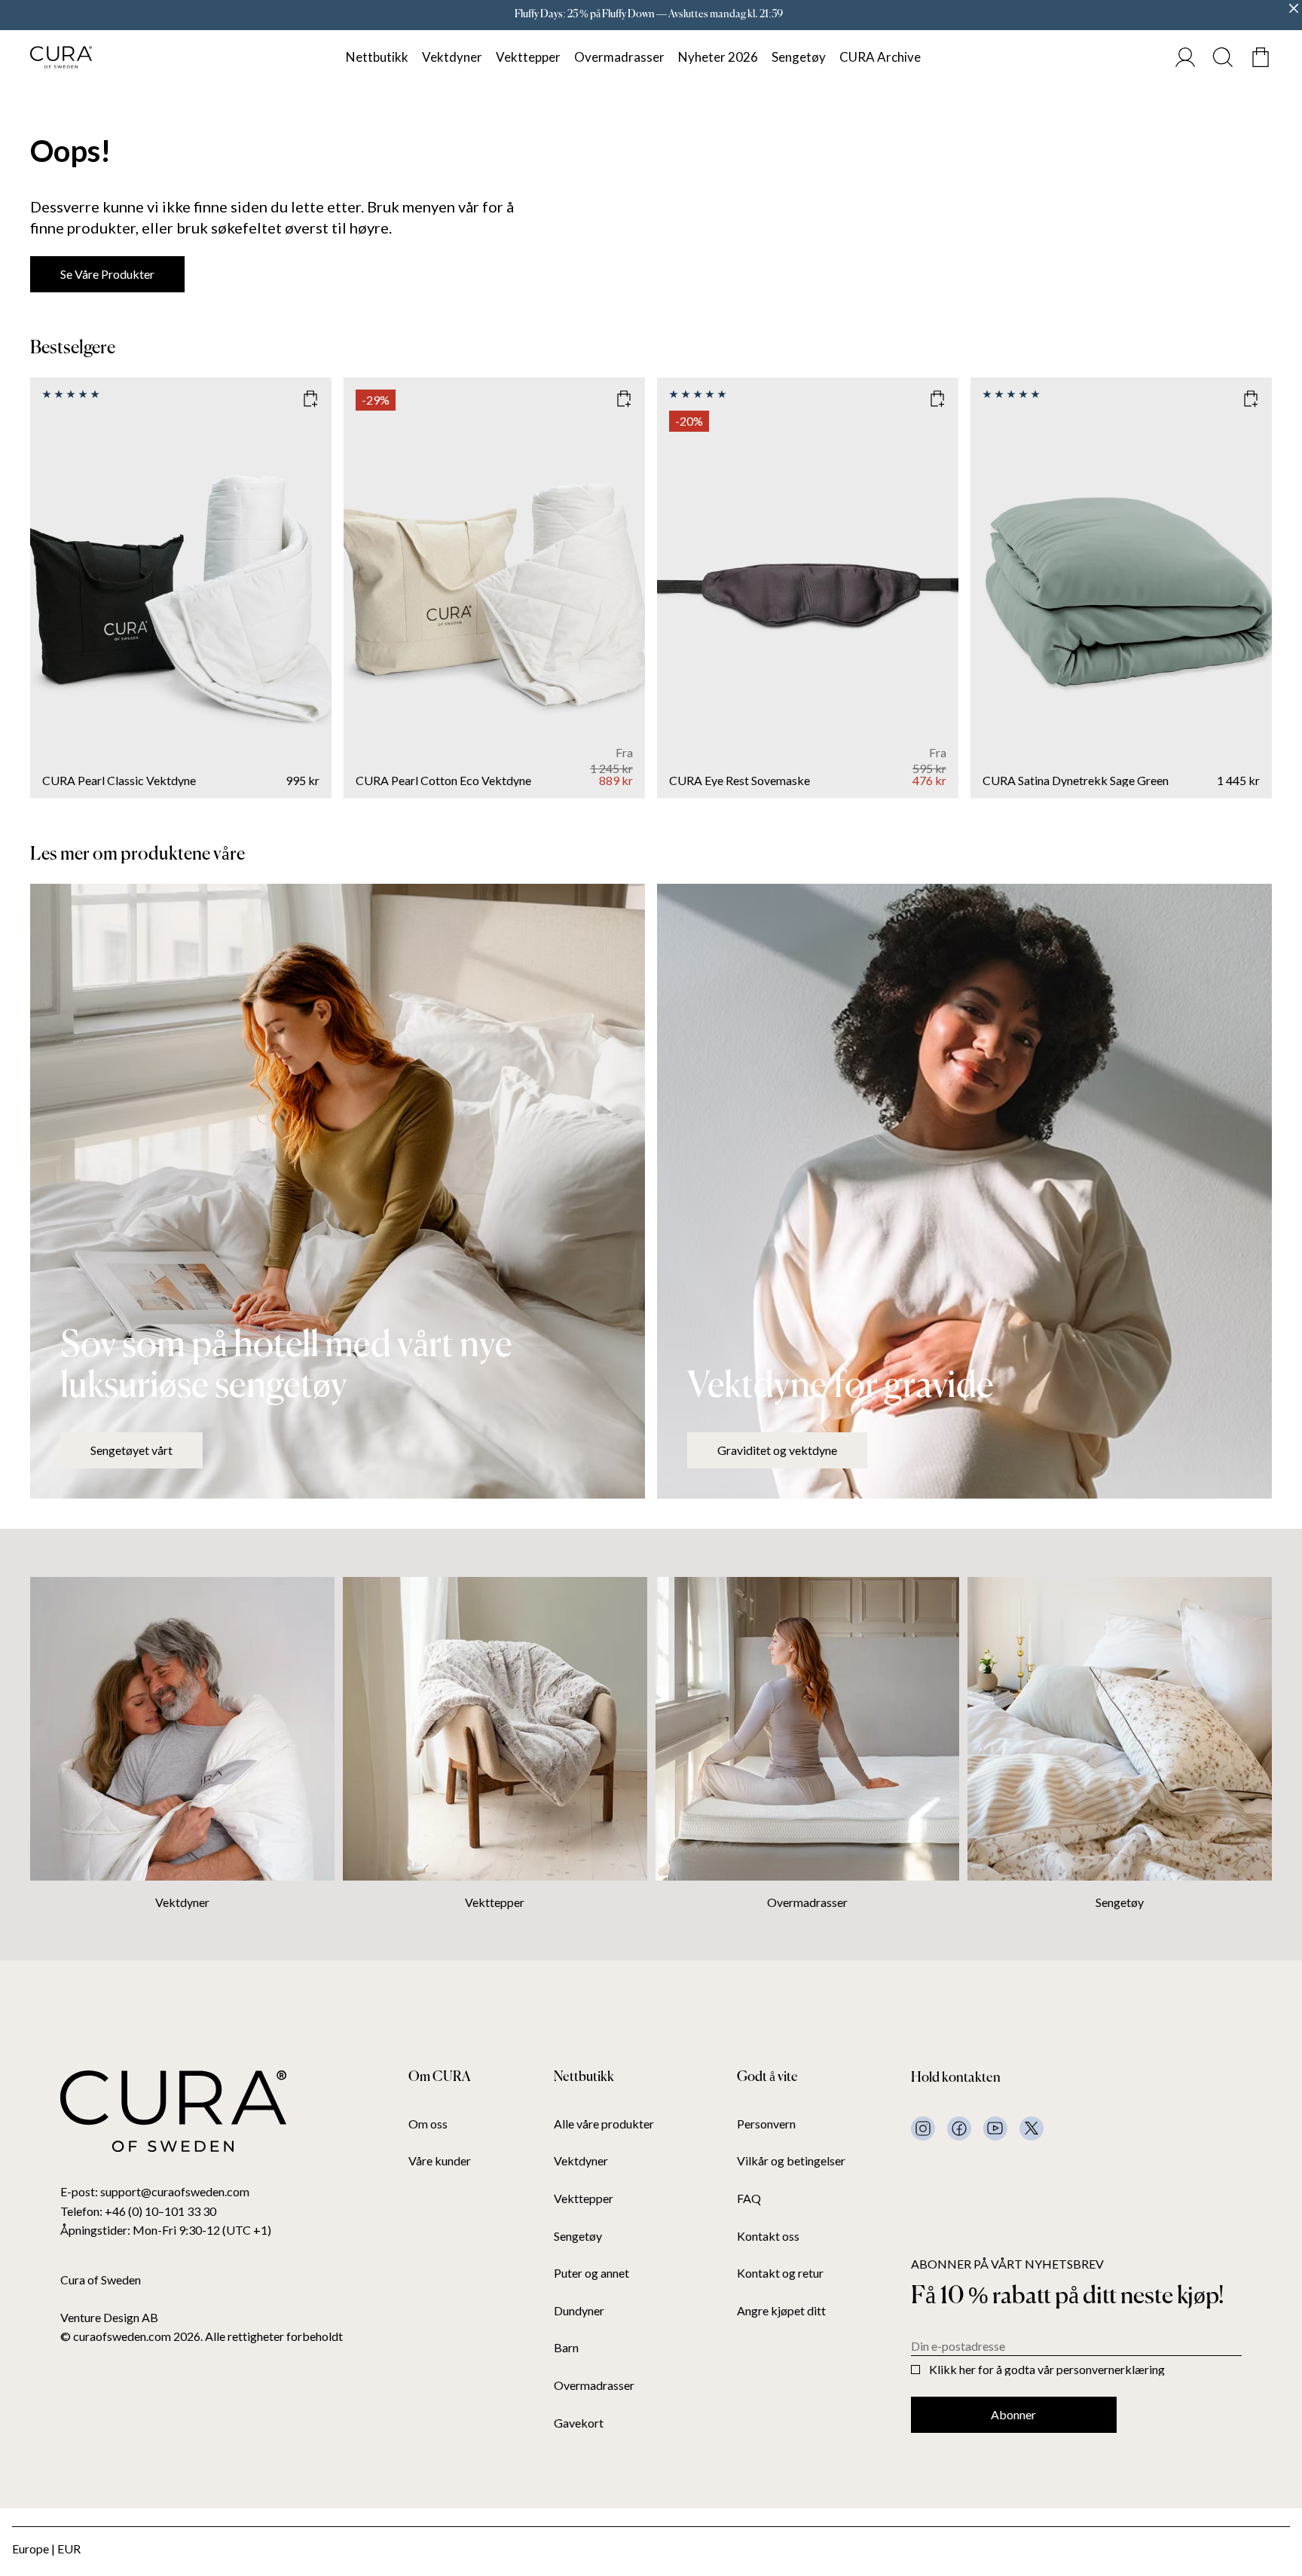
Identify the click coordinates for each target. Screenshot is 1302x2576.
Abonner (1013, 2414)
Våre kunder (440, 2161)
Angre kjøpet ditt (781, 2311)
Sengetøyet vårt (131, 1450)
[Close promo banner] (1294, 8)
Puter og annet (591, 2273)
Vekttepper (528, 57)
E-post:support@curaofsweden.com (155, 2191)
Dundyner (579, 2311)
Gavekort (579, 2423)
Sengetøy (799, 57)
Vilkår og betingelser (791, 2161)
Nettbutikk (377, 57)
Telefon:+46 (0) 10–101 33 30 (138, 2211)
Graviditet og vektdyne (777, 1450)
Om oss (428, 2124)
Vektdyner (452, 57)
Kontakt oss (768, 2236)
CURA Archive (880, 57)
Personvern (766, 2124)
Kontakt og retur (780, 2273)
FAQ (749, 2199)
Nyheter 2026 (718, 57)
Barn (566, 2348)
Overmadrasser (619, 57)
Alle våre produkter (604, 2124)
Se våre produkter (107, 274)
